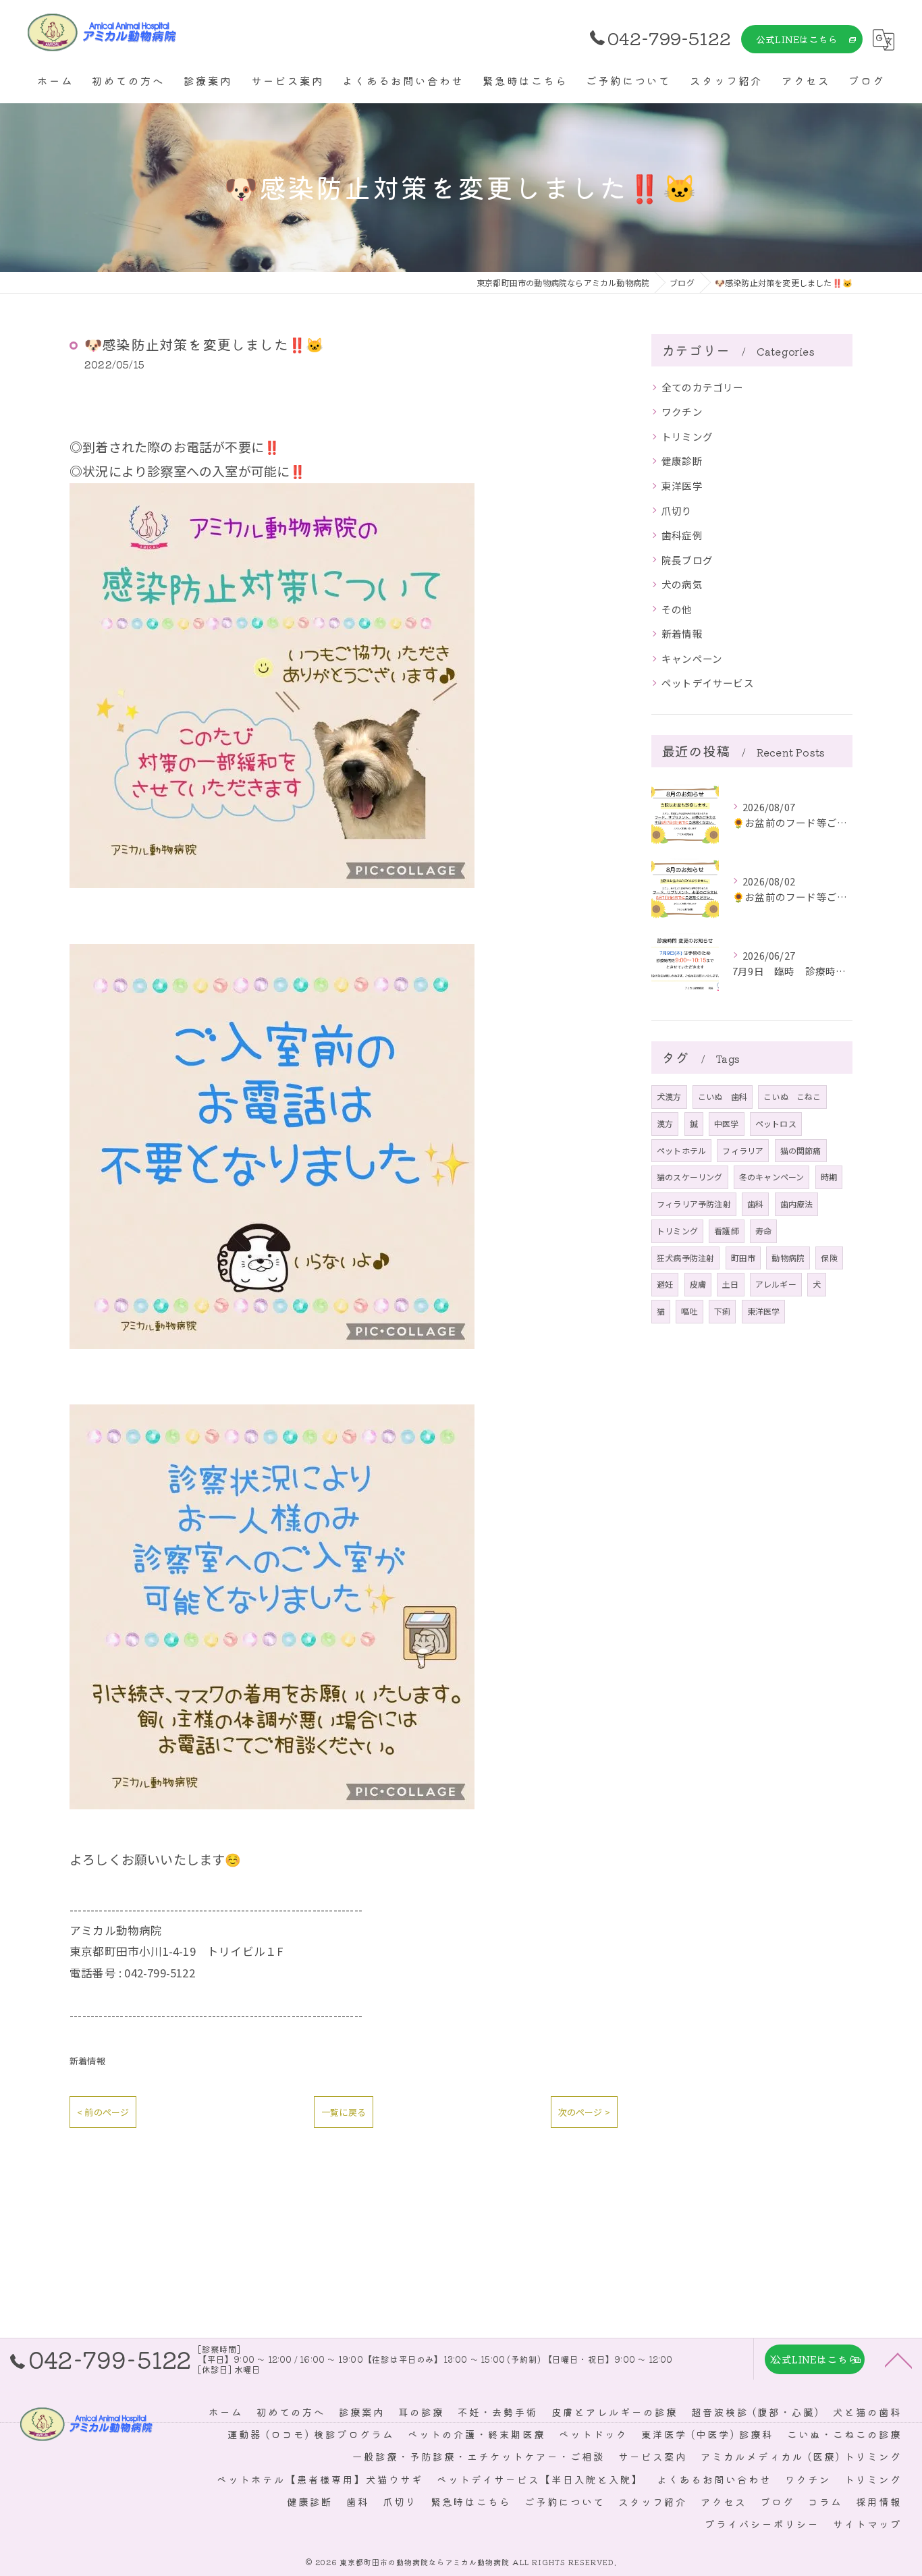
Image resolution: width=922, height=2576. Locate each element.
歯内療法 (797, 1204)
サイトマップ (867, 2524)
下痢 (722, 1311)
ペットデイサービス (708, 683)
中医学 (727, 1123)
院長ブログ (687, 560)
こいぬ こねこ (792, 1096)
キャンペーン (692, 658)
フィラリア (743, 1150)
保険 (829, 1258)
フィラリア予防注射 (694, 1204)
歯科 (755, 1204)
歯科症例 (682, 535)
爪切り (677, 511)
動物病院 (788, 1258)
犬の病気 (682, 584)
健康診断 (682, 461)
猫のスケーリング (690, 1177)
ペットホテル (681, 1150)
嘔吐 (689, 1311)
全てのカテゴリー (703, 387)
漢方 (665, 1123)
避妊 (665, 1284)
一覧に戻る (344, 2112)
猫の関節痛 (801, 1150)
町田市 (743, 1258)
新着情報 (87, 2061)
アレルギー (776, 1284)
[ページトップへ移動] (898, 2359)
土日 (730, 1284)
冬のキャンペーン (772, 1177)
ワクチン (682, 411)
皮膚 (698, 1284)
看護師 (727, 1231)
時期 (829, 1177)
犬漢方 (669, 1096)
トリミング (687, 436)
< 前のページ (103, 2112)
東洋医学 (682, 486)
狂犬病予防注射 (685, 1258)
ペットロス (776, 1123)
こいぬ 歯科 (723, 1096)
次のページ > (584, 2112)
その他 (677, 609)
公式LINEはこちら (797, 39)
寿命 (763, 1231)
